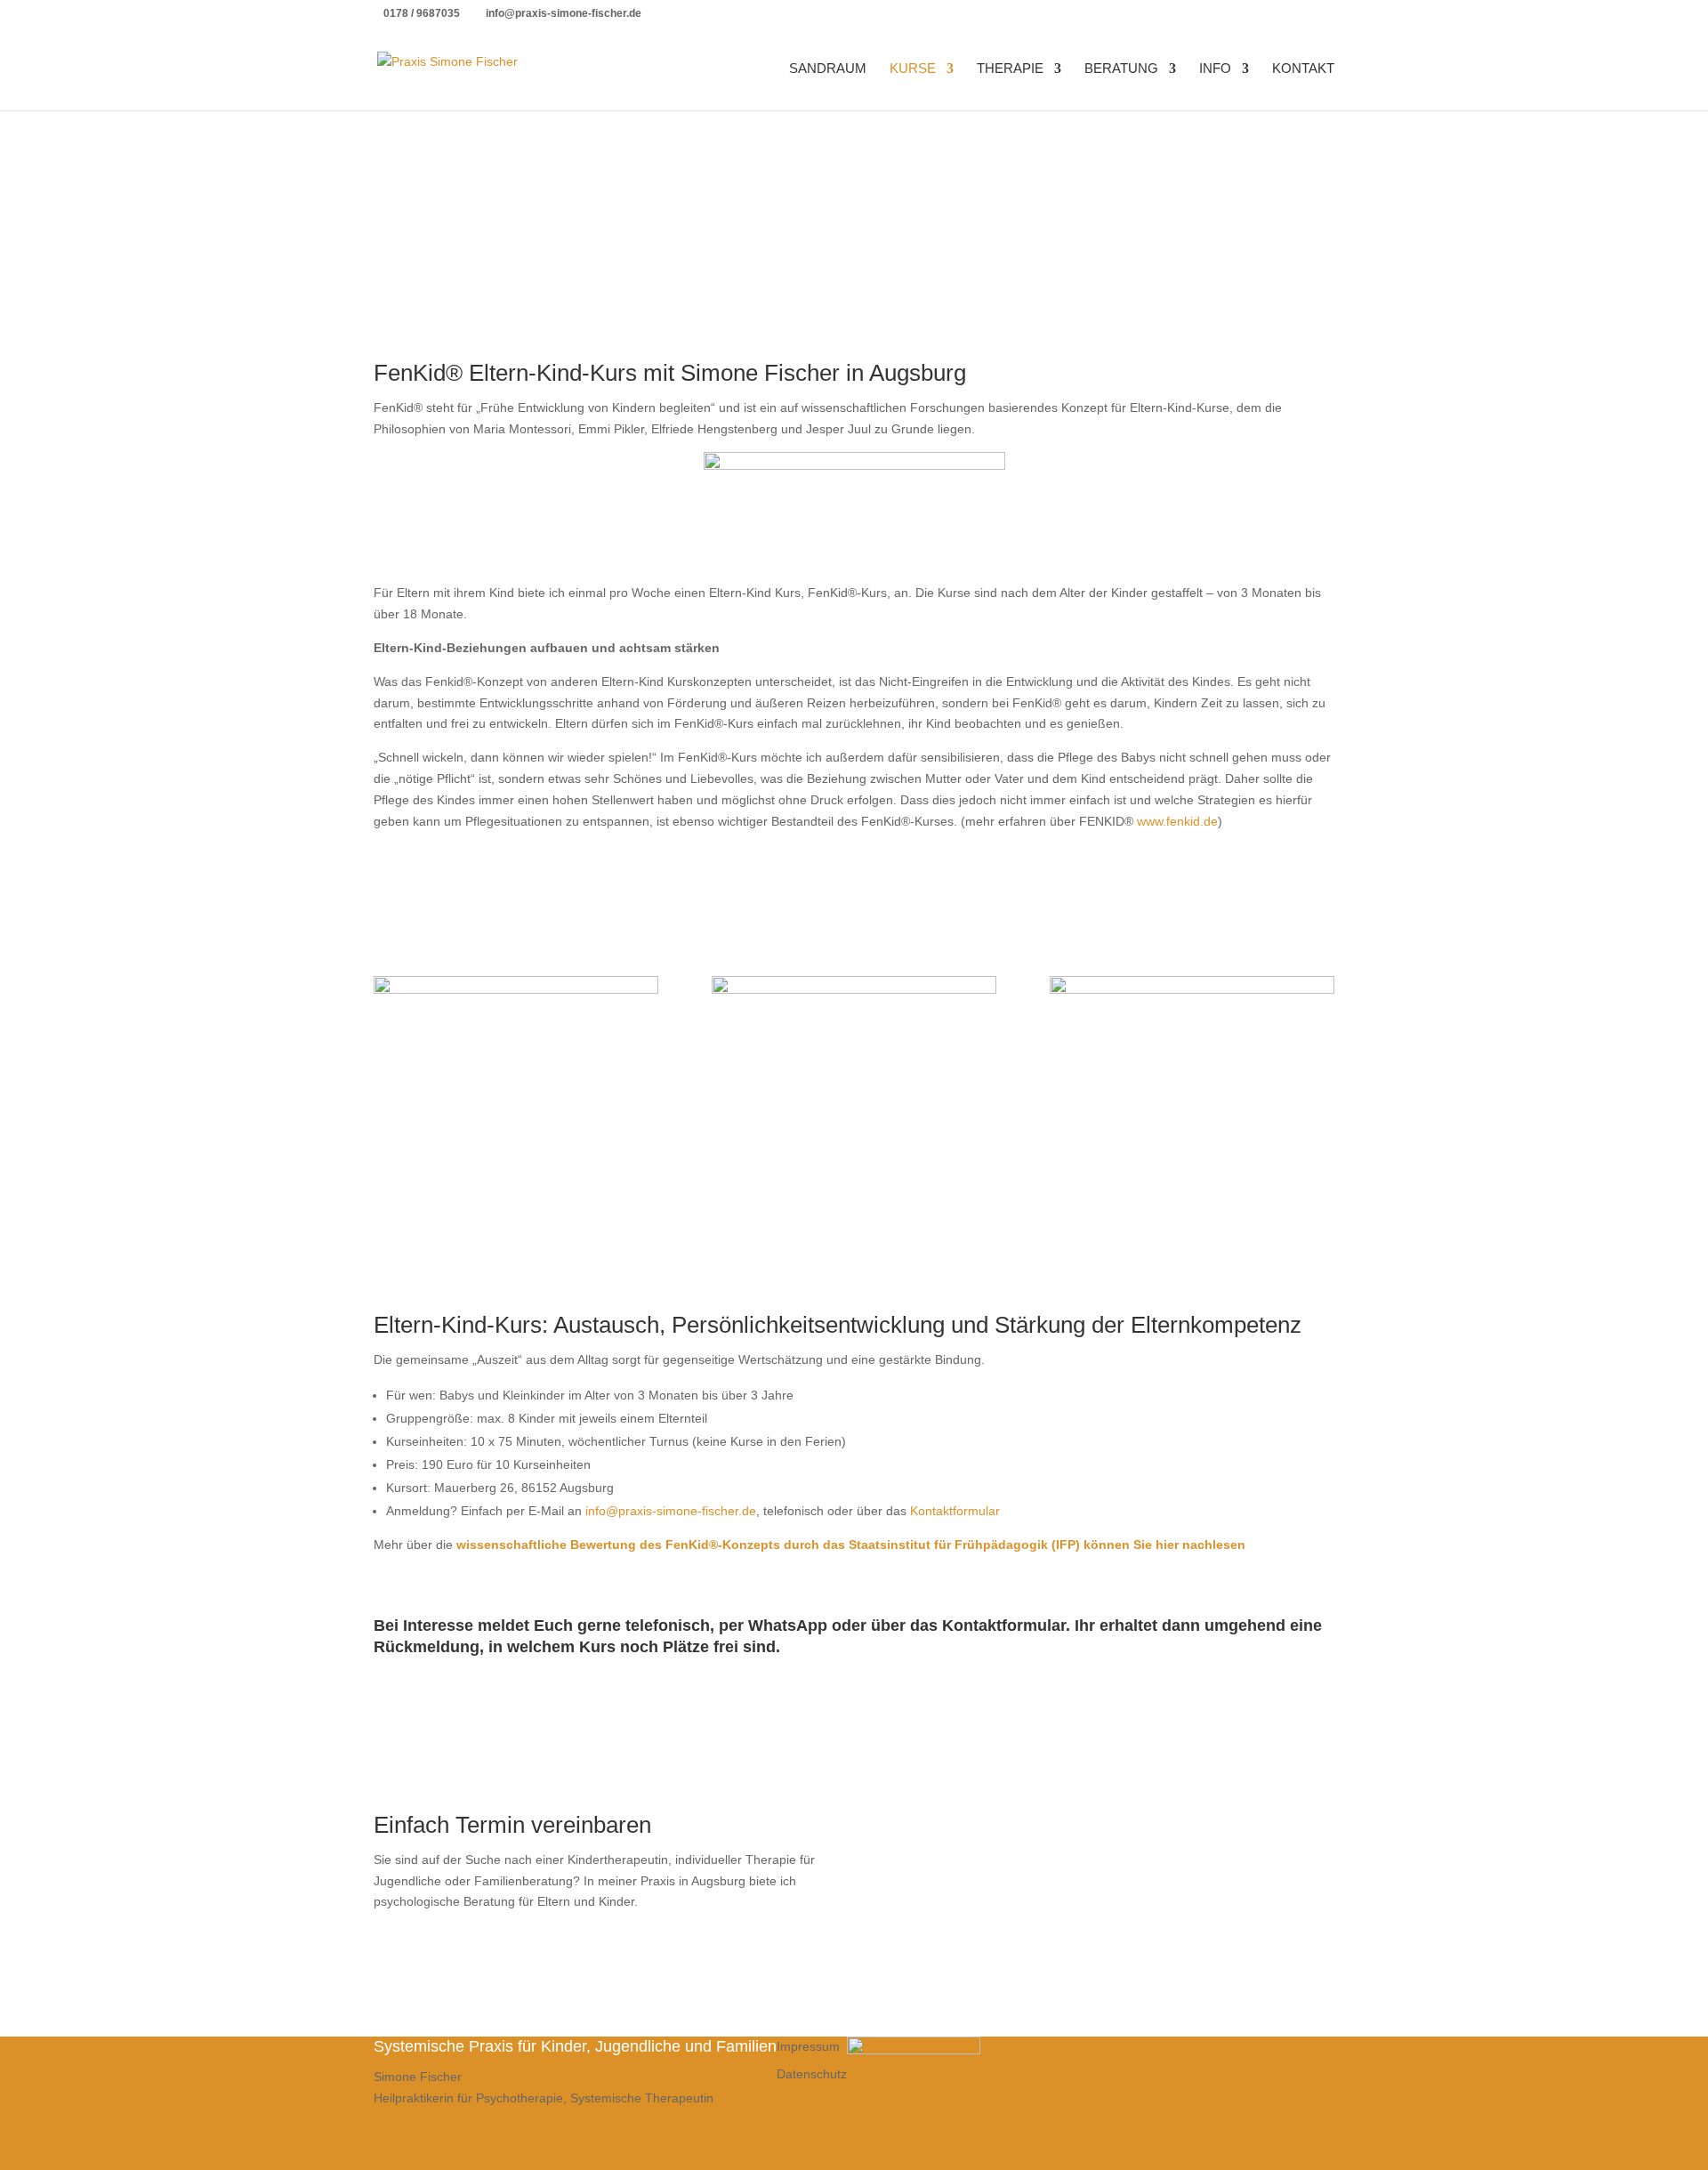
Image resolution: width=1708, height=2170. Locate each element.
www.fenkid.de (1177, 821)
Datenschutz (812, 2074)
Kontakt (1303, 69)
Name (898, 1820)
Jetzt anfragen (957, 1942)
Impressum (808, 2046)
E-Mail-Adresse (924, 1854)
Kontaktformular (955, 1511)
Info (1215, 69)
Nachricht (907, 1909)
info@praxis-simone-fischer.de (671, 1511)
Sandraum (828, 69)
